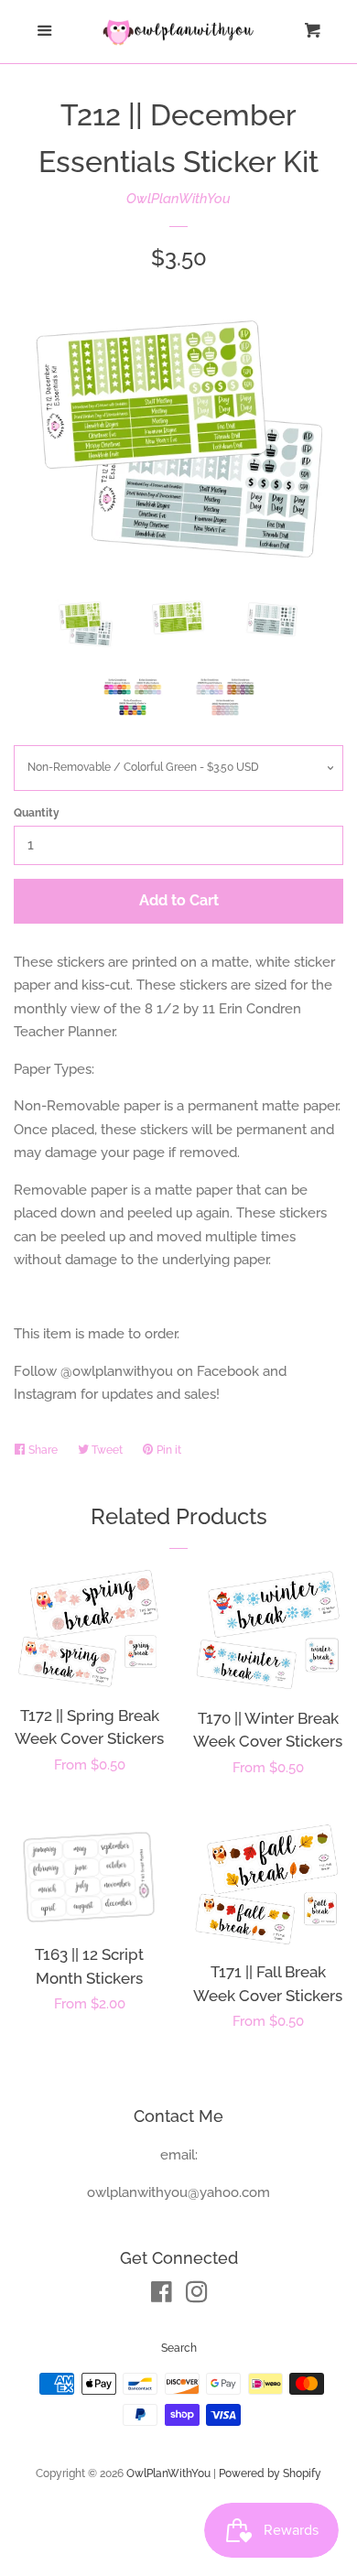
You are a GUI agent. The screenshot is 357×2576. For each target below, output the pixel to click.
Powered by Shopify (270, 2473)
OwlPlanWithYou (178, 199)
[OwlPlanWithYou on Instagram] (197, 2296)
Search (179, 2348)
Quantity (37, 813)
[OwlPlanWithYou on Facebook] (162, 2296)
